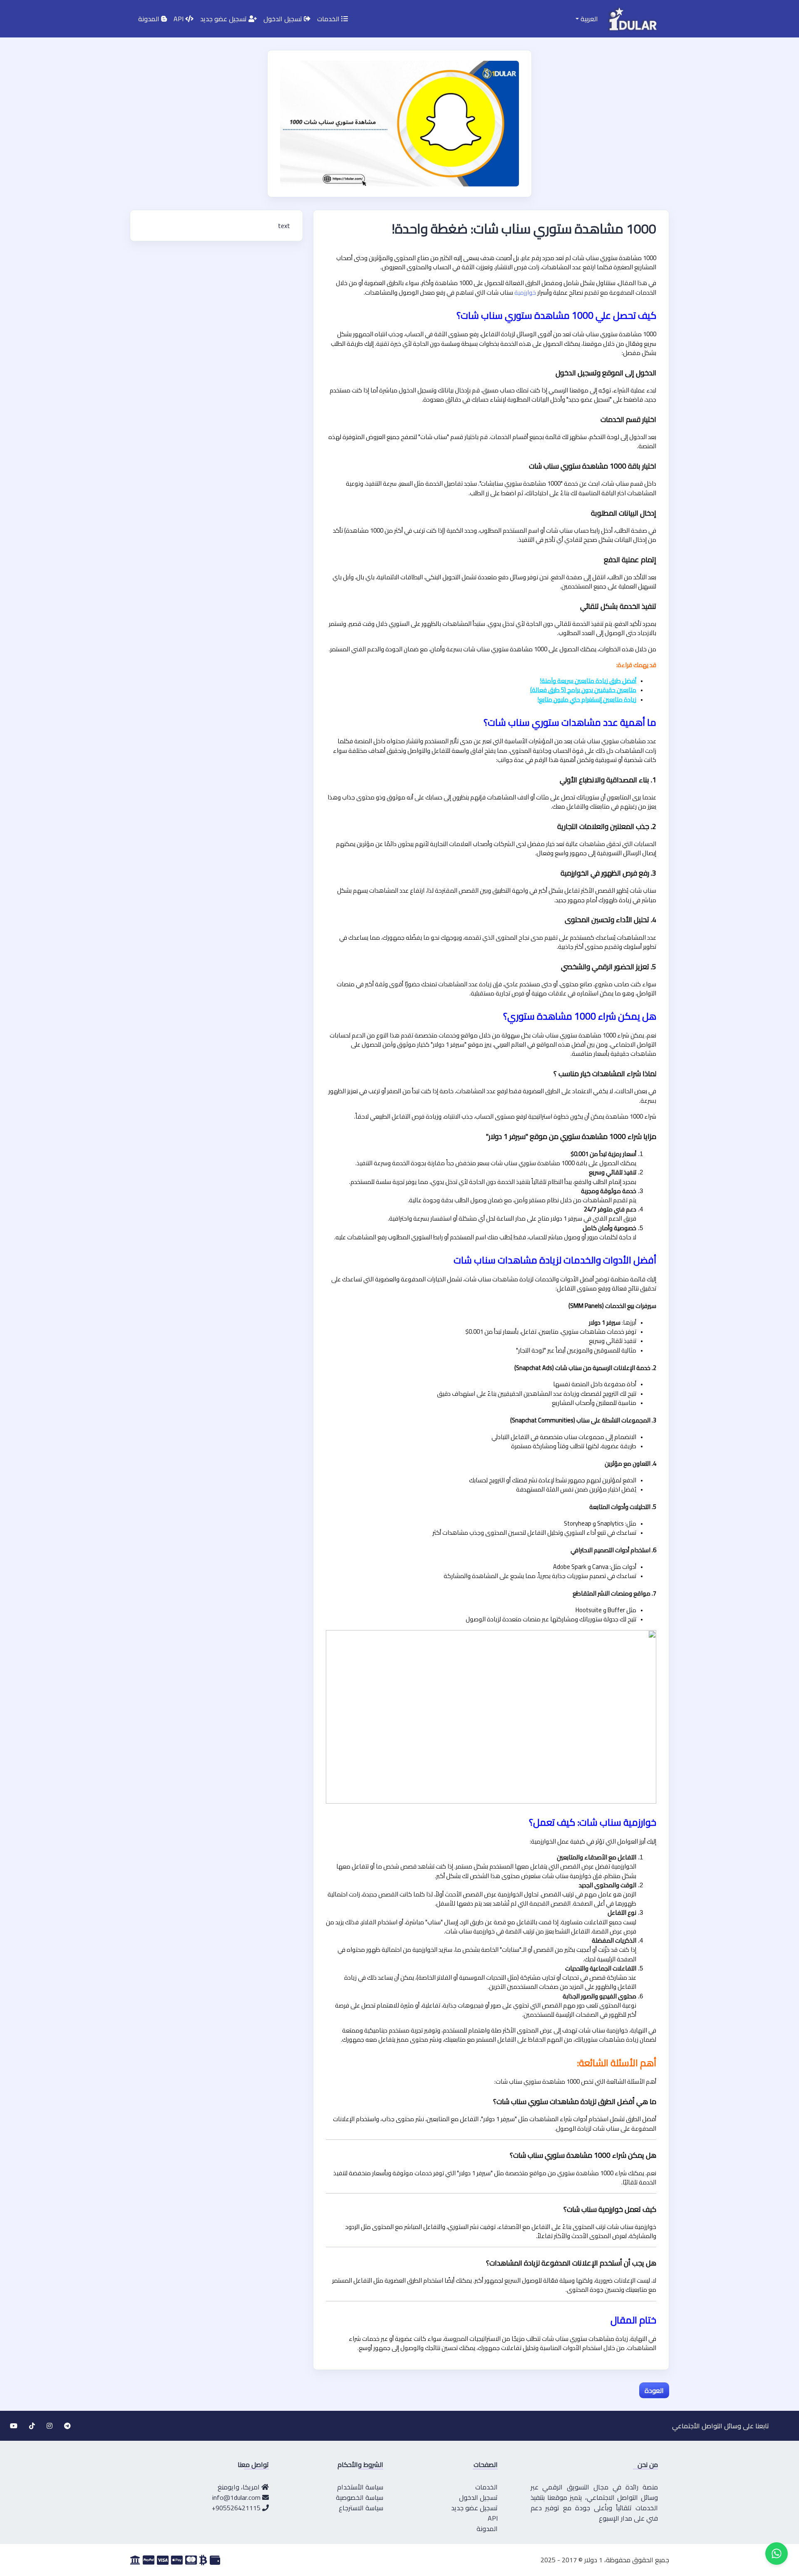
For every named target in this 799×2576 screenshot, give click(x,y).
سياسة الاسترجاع (361, 2508)
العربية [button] (588, 19)
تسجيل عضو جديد (224, 19)
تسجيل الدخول (284, 19)
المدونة (150, 19)
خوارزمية (525, 292)
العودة (654, 2390)
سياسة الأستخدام (360, 2487)
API (179, 19)
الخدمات (329, 19)
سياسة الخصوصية (360, 2497)
